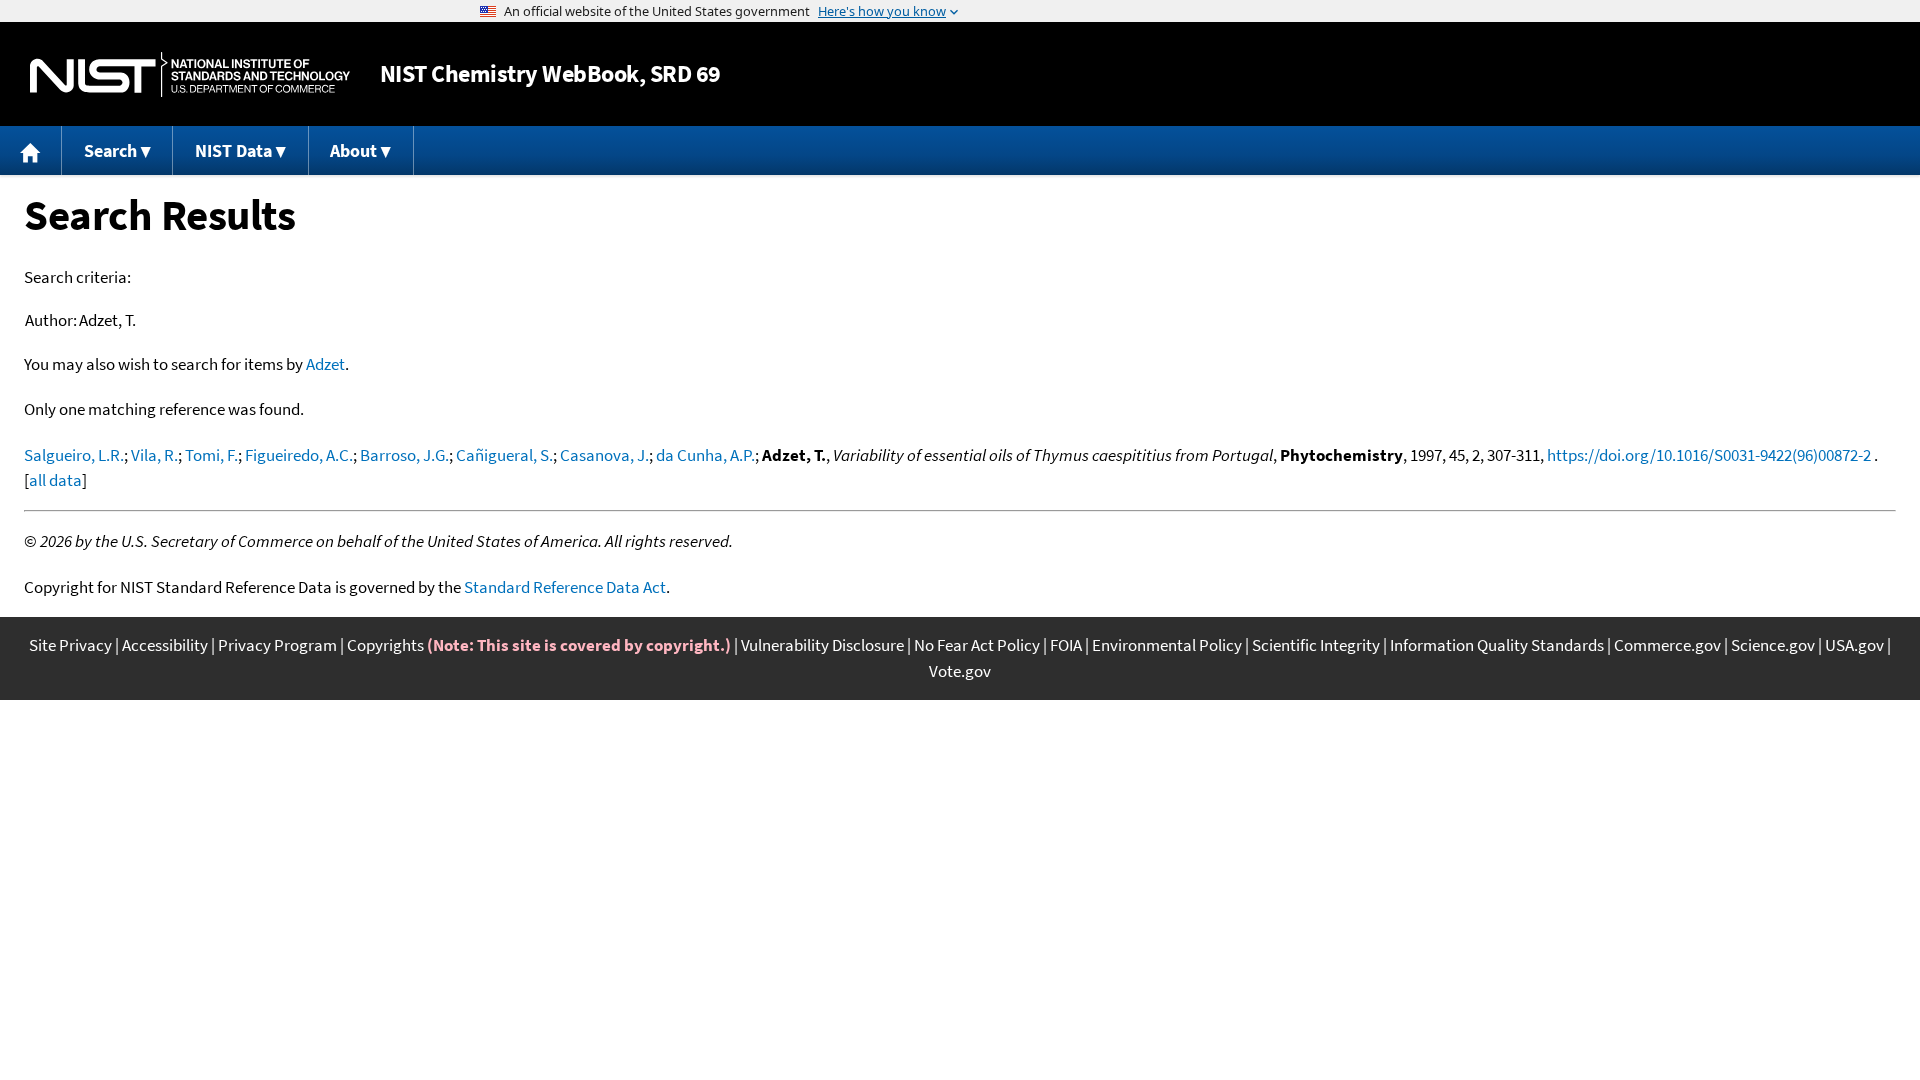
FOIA (1066, 645)
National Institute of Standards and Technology (190, 74)
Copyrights (385, 645)
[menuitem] (31, 150)
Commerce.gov (1667, 645)
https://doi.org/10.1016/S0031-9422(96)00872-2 (1709, 455)
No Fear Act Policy (977, 645)
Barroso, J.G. (404, 455)
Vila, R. (154, 455)
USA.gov (1854, 645)
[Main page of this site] (31, 150)
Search (110, 150)
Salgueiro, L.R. (74, 455)
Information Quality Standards (1497, 645)
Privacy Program (277, 645)
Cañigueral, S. (504, 455)
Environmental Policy (1167, 645)
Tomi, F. (211, 455)
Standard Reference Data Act (565, 587)
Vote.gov (960, 671)
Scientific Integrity (1316, 645)
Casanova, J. (604, 455)
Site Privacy (70, 645)
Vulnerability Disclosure (822, 645)
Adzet (325, 364)
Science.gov (1773, 645)
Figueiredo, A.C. (299, 455)
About (353, 150)
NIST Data (233, 150)
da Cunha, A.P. (705, 455)
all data (55, 480)
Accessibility (165, 645)
